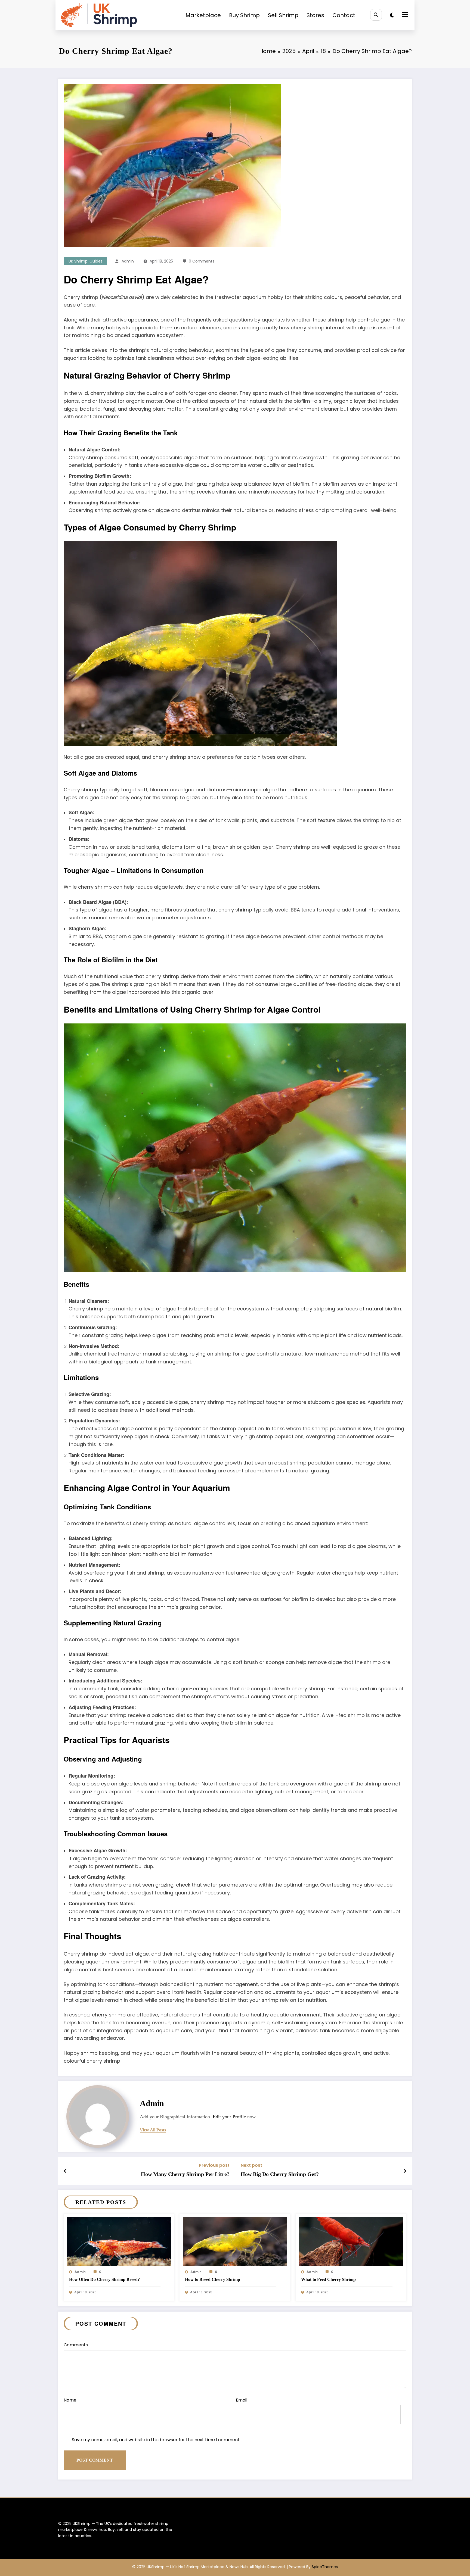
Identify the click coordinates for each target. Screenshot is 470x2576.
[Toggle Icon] (404, 15)
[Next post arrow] (405, 2171)
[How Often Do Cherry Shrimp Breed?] (119, 2241)
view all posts (153, 2130)
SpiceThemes (325, 2567)
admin (128, 261)
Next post (251, 2165)
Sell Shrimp (283, 15)
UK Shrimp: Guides (86, 261)
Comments (76, 2345)
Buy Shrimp (244, 15)
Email (242, 2400)
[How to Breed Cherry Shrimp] (235, 2241)
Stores (315, 15)
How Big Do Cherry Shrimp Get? (280, 2174)
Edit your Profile (229, 2117)
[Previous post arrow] (65, 2171)
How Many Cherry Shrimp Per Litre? (185, 2174)
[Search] (376, 15)
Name (70, 2400)
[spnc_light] (392, 15)
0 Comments (202, 261)
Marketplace (203, 15)
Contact (344, 15)
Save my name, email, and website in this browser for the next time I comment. (156, 2440)
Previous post (214, 2165)
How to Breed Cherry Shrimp (213, 2279)
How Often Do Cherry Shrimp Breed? (104, 2279)
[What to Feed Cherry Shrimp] (351, 2241)
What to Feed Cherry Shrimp (328, 2279)
